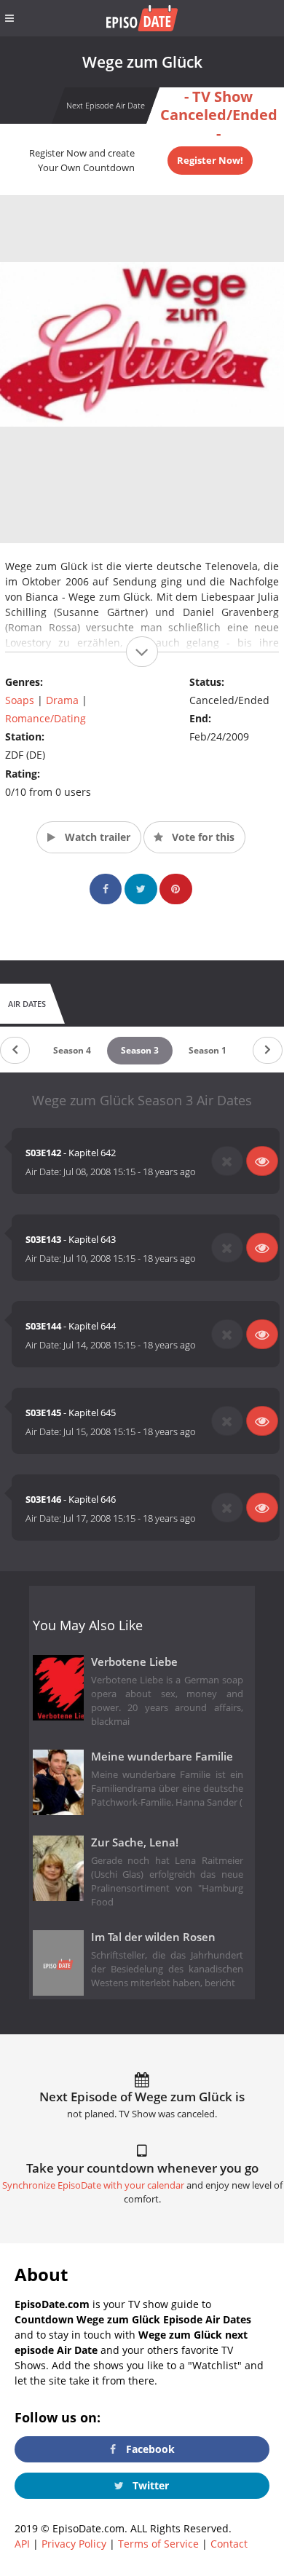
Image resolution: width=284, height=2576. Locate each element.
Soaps (20, 700)
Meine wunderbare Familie (162, 1757)
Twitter (149, 2485)
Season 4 (72, 1050)
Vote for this (202, 837)
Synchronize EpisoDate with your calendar (93, 2185)
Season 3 (140, 1050)
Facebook (149, 2449)
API (22, 2544)
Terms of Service (158, 2544)
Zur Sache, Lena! (135, 1842)
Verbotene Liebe (134, 1662)
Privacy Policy (74, 2544)
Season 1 (208, 1050)
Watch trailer (96, 837)
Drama (62, 700)
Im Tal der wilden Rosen (153, 1937)
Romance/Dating (46, 718)
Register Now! (210, 160)
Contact (229, 2544)
